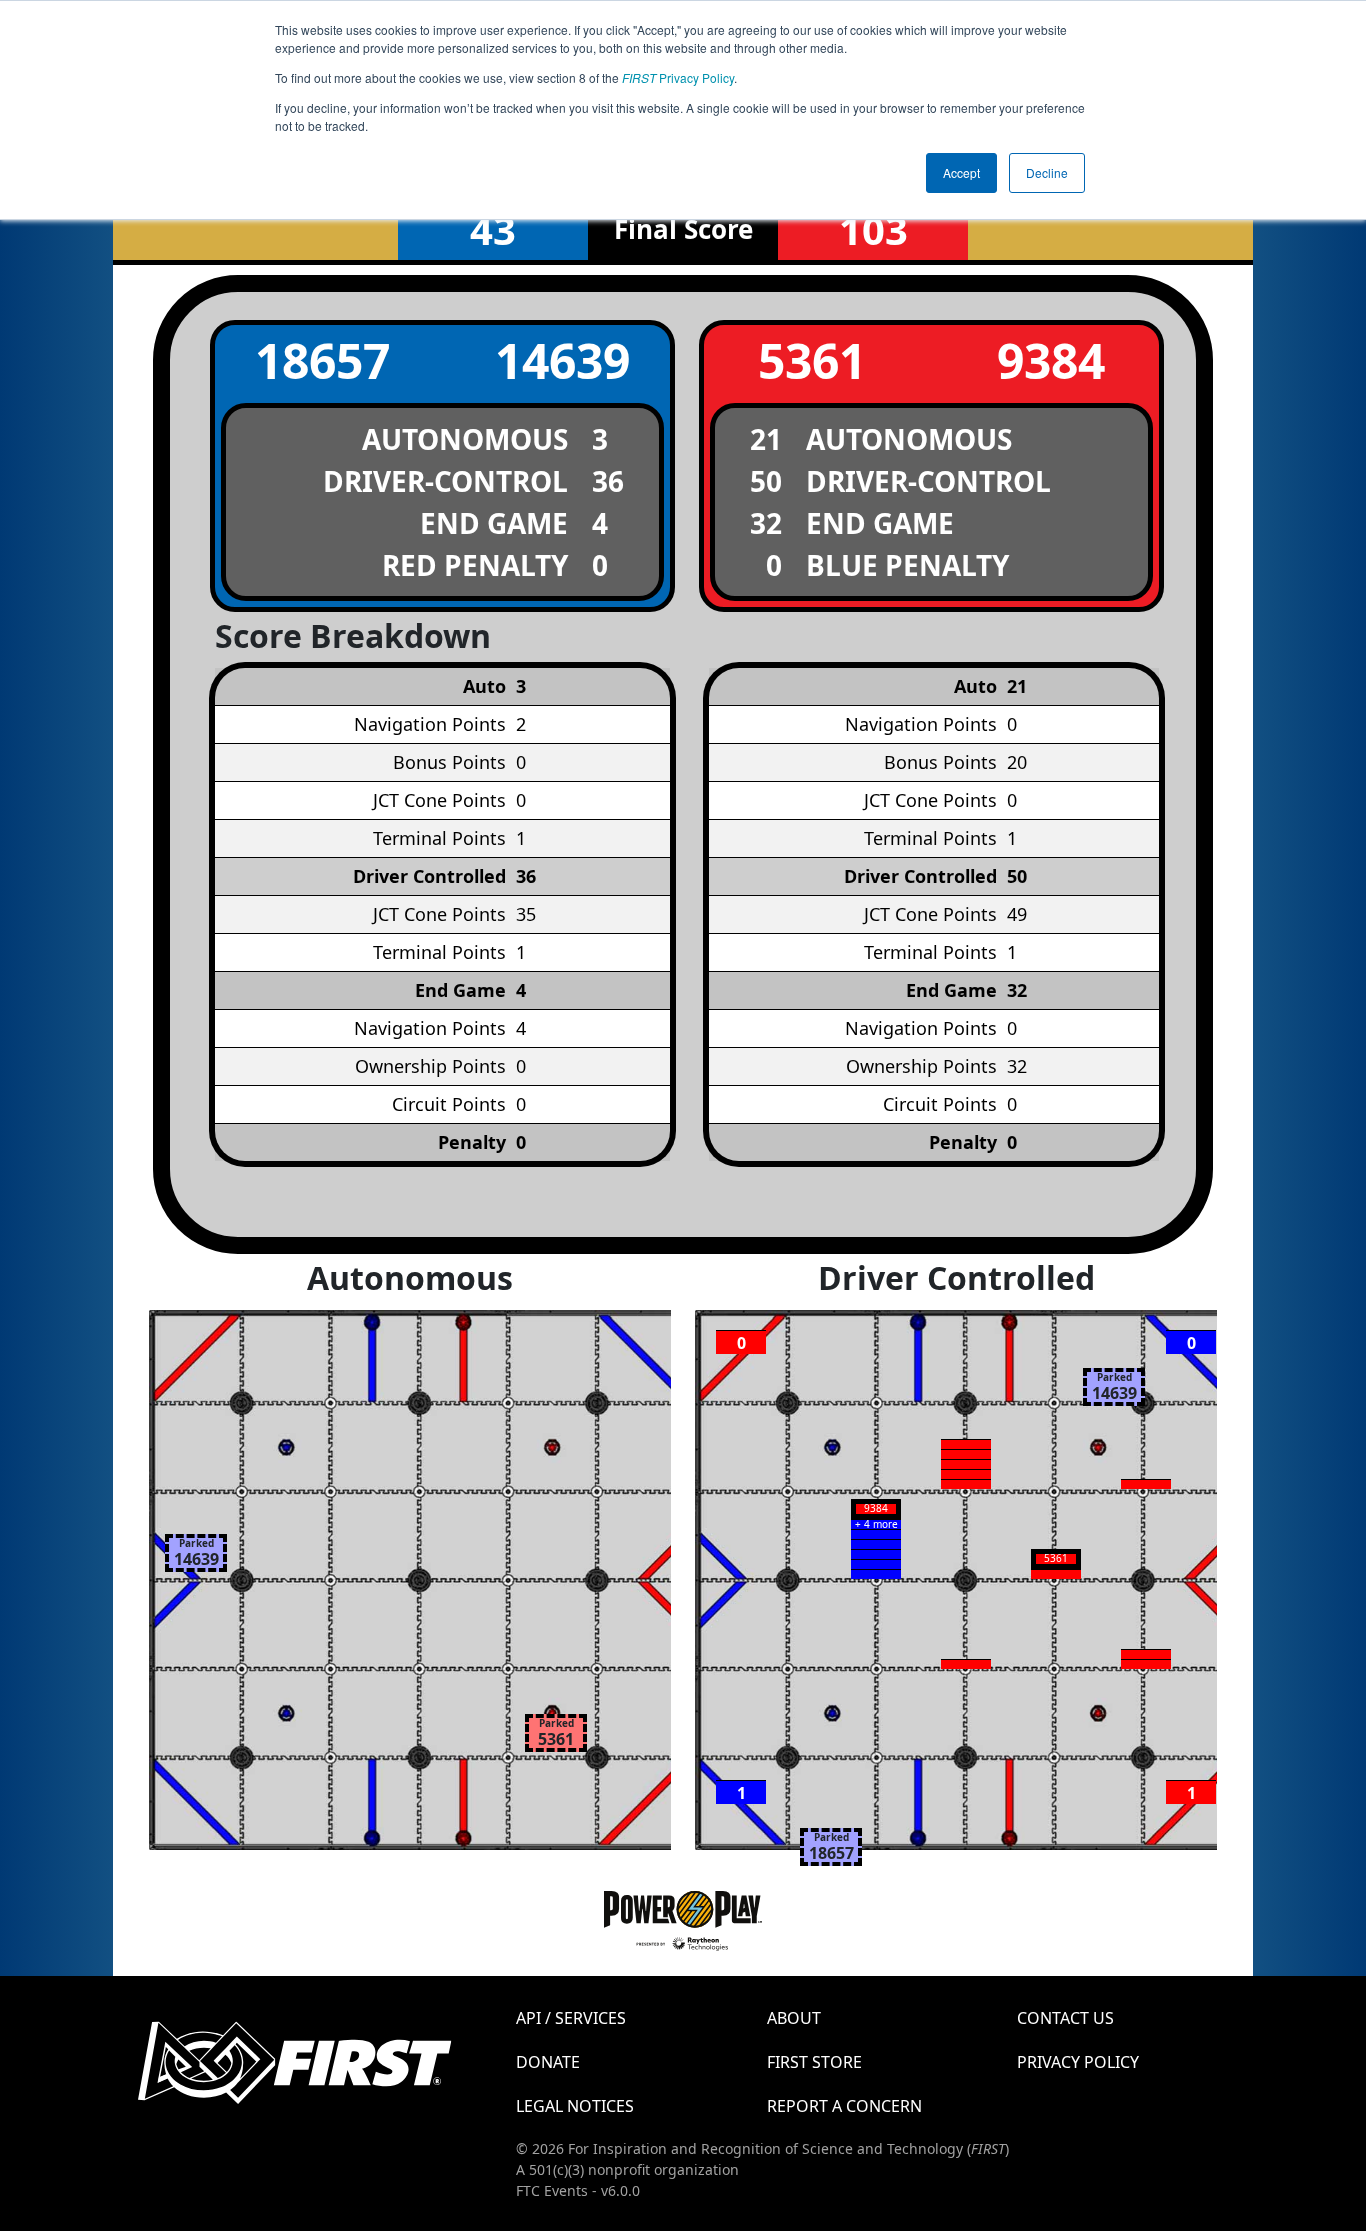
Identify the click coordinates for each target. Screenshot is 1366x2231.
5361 (812, 360)
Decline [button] (1047, 172)
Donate (548, 2062)
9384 (1051, 360)
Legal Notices (575, 2106)
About (794, 2018)
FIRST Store (814, 2062)
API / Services (571, 2018)
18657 (322, 360)
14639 (562, 360)
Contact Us (1065, 2018)
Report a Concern (844, 2106)
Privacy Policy (678, 77)
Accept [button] (961, 172)
